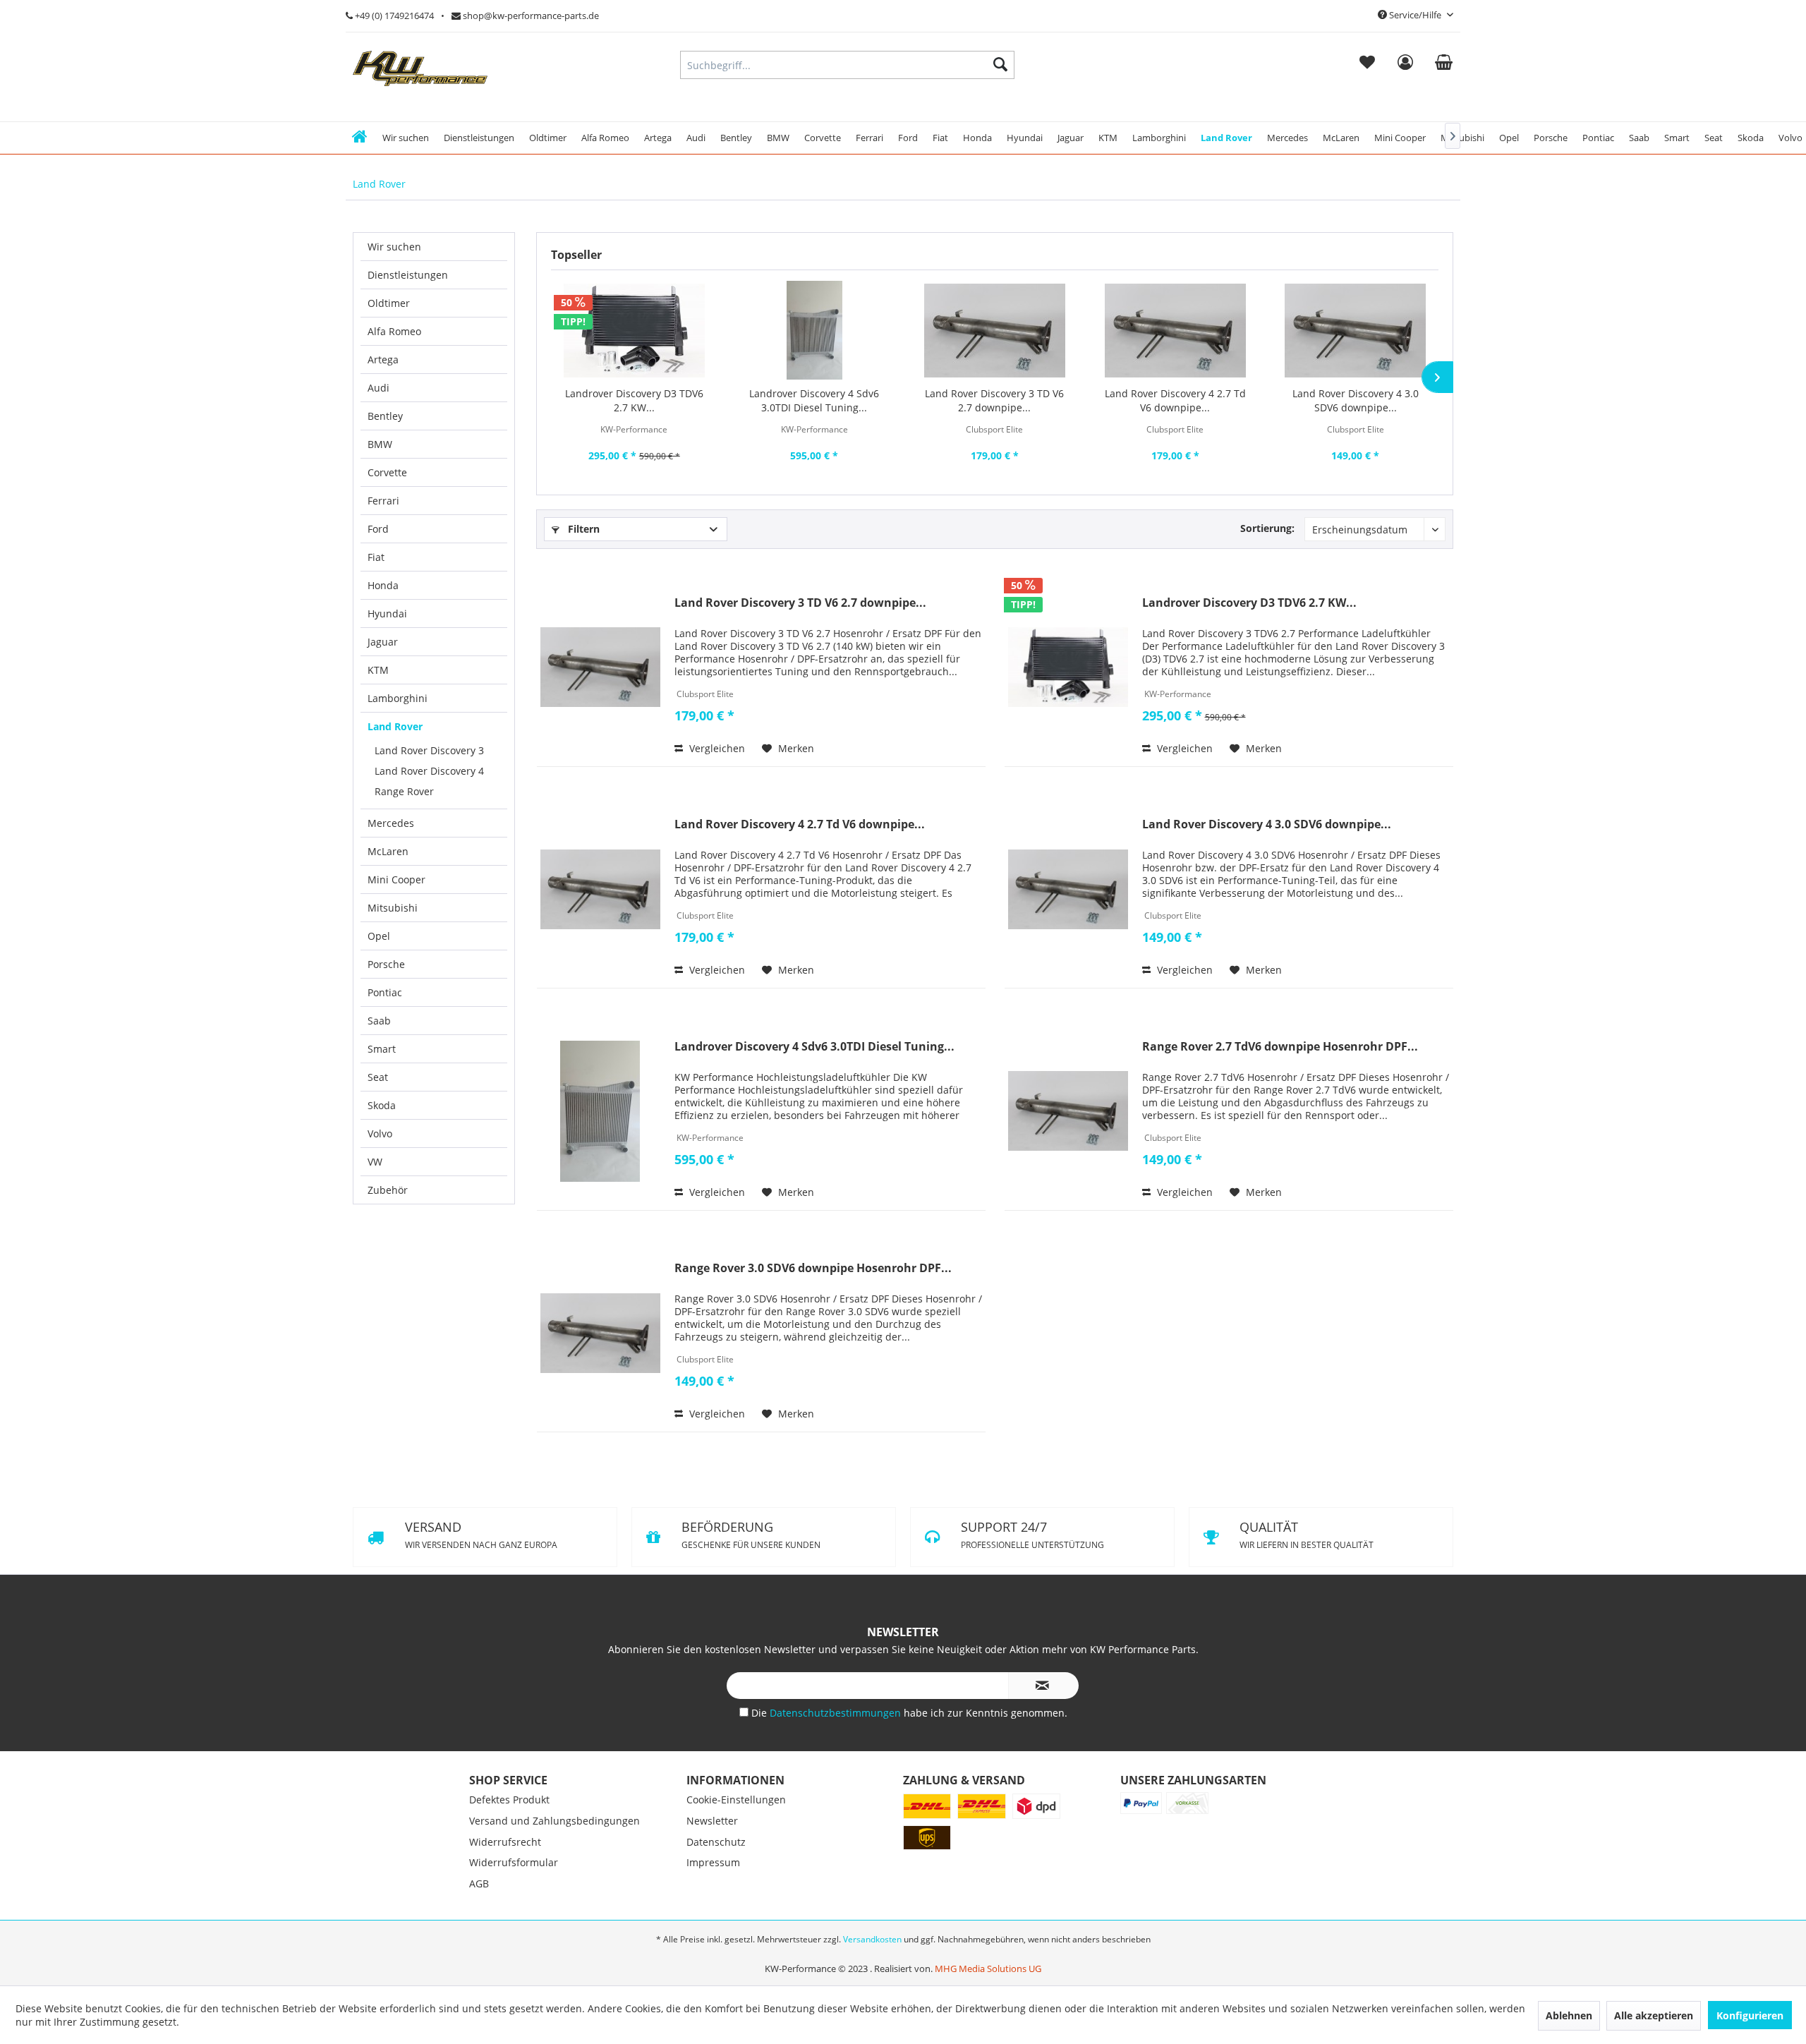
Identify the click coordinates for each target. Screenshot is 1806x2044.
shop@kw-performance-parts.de (530, 16)
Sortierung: (1267, 528)
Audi (378, 388)
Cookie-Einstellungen (736, 1874)
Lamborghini (398, 698)
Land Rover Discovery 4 (429, 771)
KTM (378, 670)
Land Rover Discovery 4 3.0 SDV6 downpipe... (1356, 400)
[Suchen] (1000, 65)
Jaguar (383, 642)
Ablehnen (1569, 2015)
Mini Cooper (396, 879)
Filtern (582, 529)
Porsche (386, 964)
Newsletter (712, 1895)
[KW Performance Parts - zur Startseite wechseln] (420, 68)
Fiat (376, 557)
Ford (378, 529)
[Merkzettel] (1367, 65)
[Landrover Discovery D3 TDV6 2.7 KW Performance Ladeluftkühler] (634, 330)
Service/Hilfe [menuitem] (1415, 15)
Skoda (382, 1105)
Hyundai (387, 613)
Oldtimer (389, 303)
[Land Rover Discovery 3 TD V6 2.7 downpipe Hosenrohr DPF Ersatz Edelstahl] (995, 330)
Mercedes (391, 823)
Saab (379, 1021)
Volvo (380, 1133)
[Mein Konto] (1405, 65)
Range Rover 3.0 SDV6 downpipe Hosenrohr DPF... (813, 1268)
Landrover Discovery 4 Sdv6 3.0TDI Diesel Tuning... (814, 400)
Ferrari (383, 501)
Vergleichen (716, 748)
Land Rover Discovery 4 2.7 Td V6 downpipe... (1175, 400)
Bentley (385, 416)
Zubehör (388, 1190)
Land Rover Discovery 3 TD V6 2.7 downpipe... (994, 400)
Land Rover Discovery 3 (429, 750)
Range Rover (404, 791)
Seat (378, 1077)
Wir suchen (394, 247)
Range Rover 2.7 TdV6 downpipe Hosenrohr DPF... (1280, 1047)
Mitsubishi (393, 908)
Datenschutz (716, 1916)
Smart (382, 1049)
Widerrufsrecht (505, 1916)
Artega (383, 359)
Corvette (387, 472)
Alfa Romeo (394, 331)
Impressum (713, 1936)
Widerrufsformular (514, 1936)
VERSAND (481, 1535)
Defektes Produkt (509, 1874)
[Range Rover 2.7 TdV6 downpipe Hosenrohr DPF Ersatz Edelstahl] (1068, 1111)
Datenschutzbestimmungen (837, 1787)
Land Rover (395, 726)
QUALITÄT (1028, 1609)
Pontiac (385, 992)
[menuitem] (1367, 65)
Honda (383, 585)
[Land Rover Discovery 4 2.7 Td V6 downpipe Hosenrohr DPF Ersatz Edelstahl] (1175, 330)
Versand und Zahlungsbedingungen (554, 1895)
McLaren (388, 851)
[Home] (359, 138)
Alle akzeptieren (1654, 2015)
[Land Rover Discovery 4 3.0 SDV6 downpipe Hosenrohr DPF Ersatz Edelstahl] (1355, 330)
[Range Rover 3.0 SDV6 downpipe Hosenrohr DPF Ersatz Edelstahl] (600, 1333)
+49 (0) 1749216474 (393, 16)
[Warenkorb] (1444, 65)
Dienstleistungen (408, 275)
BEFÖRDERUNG (1030, 1535)
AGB (479, 1958)
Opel (379, 936)
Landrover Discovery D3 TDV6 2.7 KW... (634, 400)
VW (375, 1162)
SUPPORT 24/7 (475, 1609)
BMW (380, 444)
